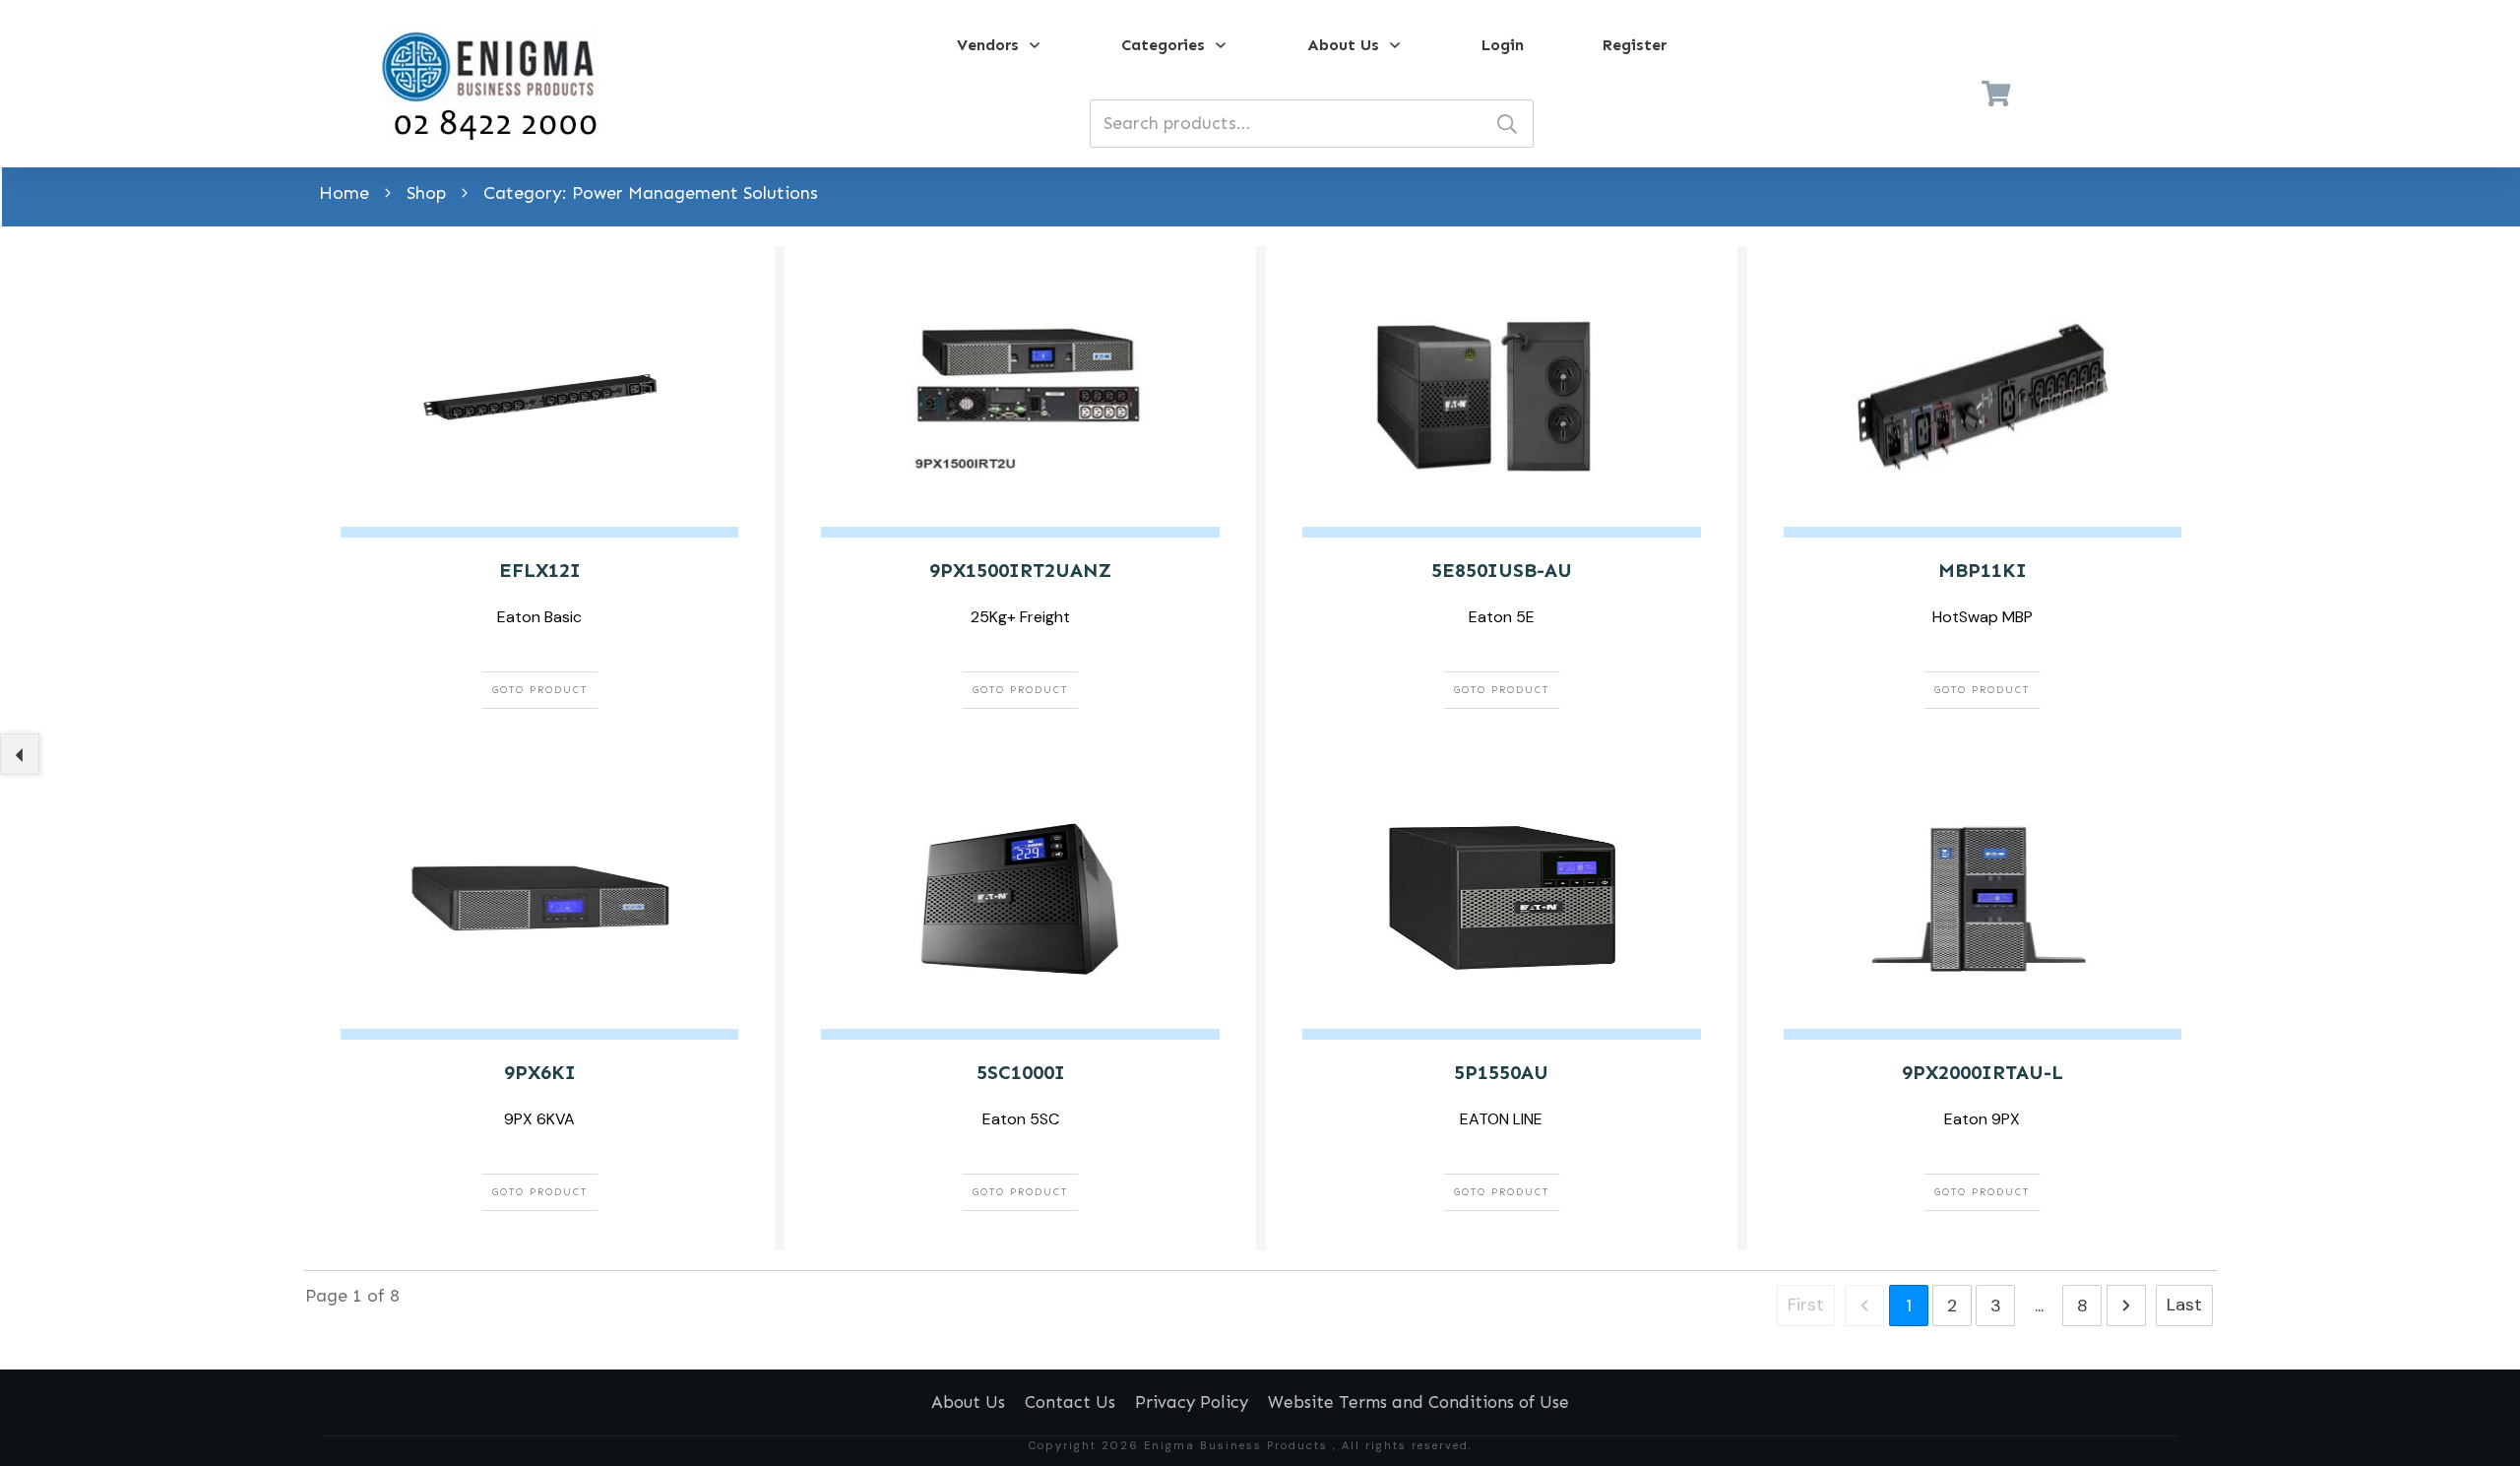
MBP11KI (1983, 570)
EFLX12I (540, 570)
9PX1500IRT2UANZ (1020, 570)
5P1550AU (1501, 1072)
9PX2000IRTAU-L (1983, 1072)
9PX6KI (540, 1072)
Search (1507, 124)
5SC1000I (1021, 1072)
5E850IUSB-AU (1502, 570)
